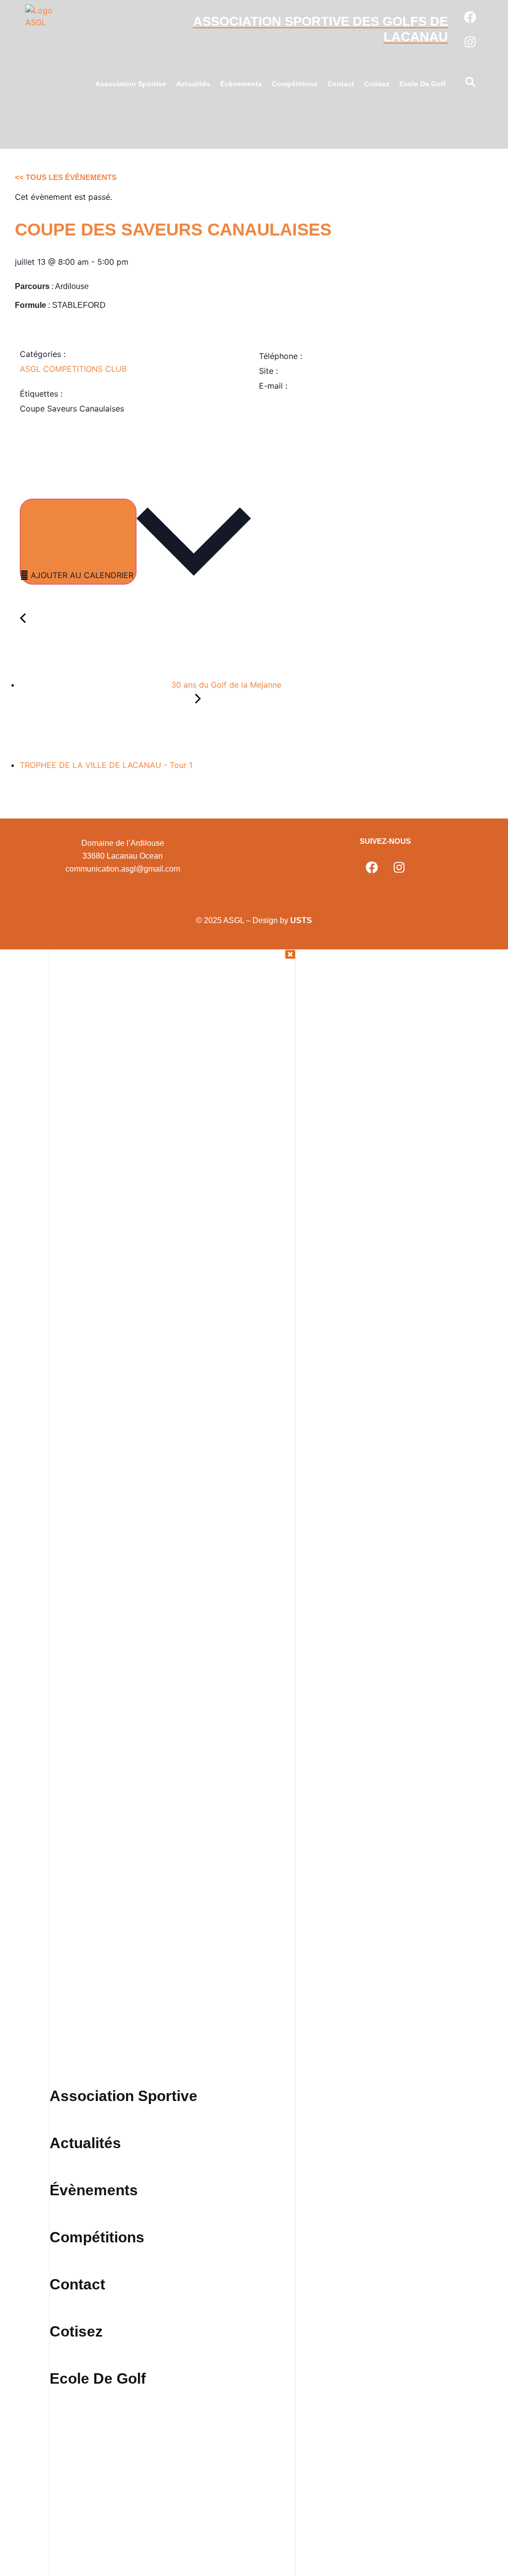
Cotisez (377, 84)
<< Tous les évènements (66, 177)
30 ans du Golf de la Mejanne (225, 685)
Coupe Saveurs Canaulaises (72, 409)
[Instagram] (470, 42)
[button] (470, 84)
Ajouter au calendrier (82, 575)
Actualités (193, 84)
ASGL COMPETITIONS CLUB (73, 369)
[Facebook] (470, 17)
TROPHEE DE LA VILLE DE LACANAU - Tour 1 (107, 765)
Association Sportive (131, 84)
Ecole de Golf (422, 84)
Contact (341, 84)
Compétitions (295, 84)
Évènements (241, 84)
